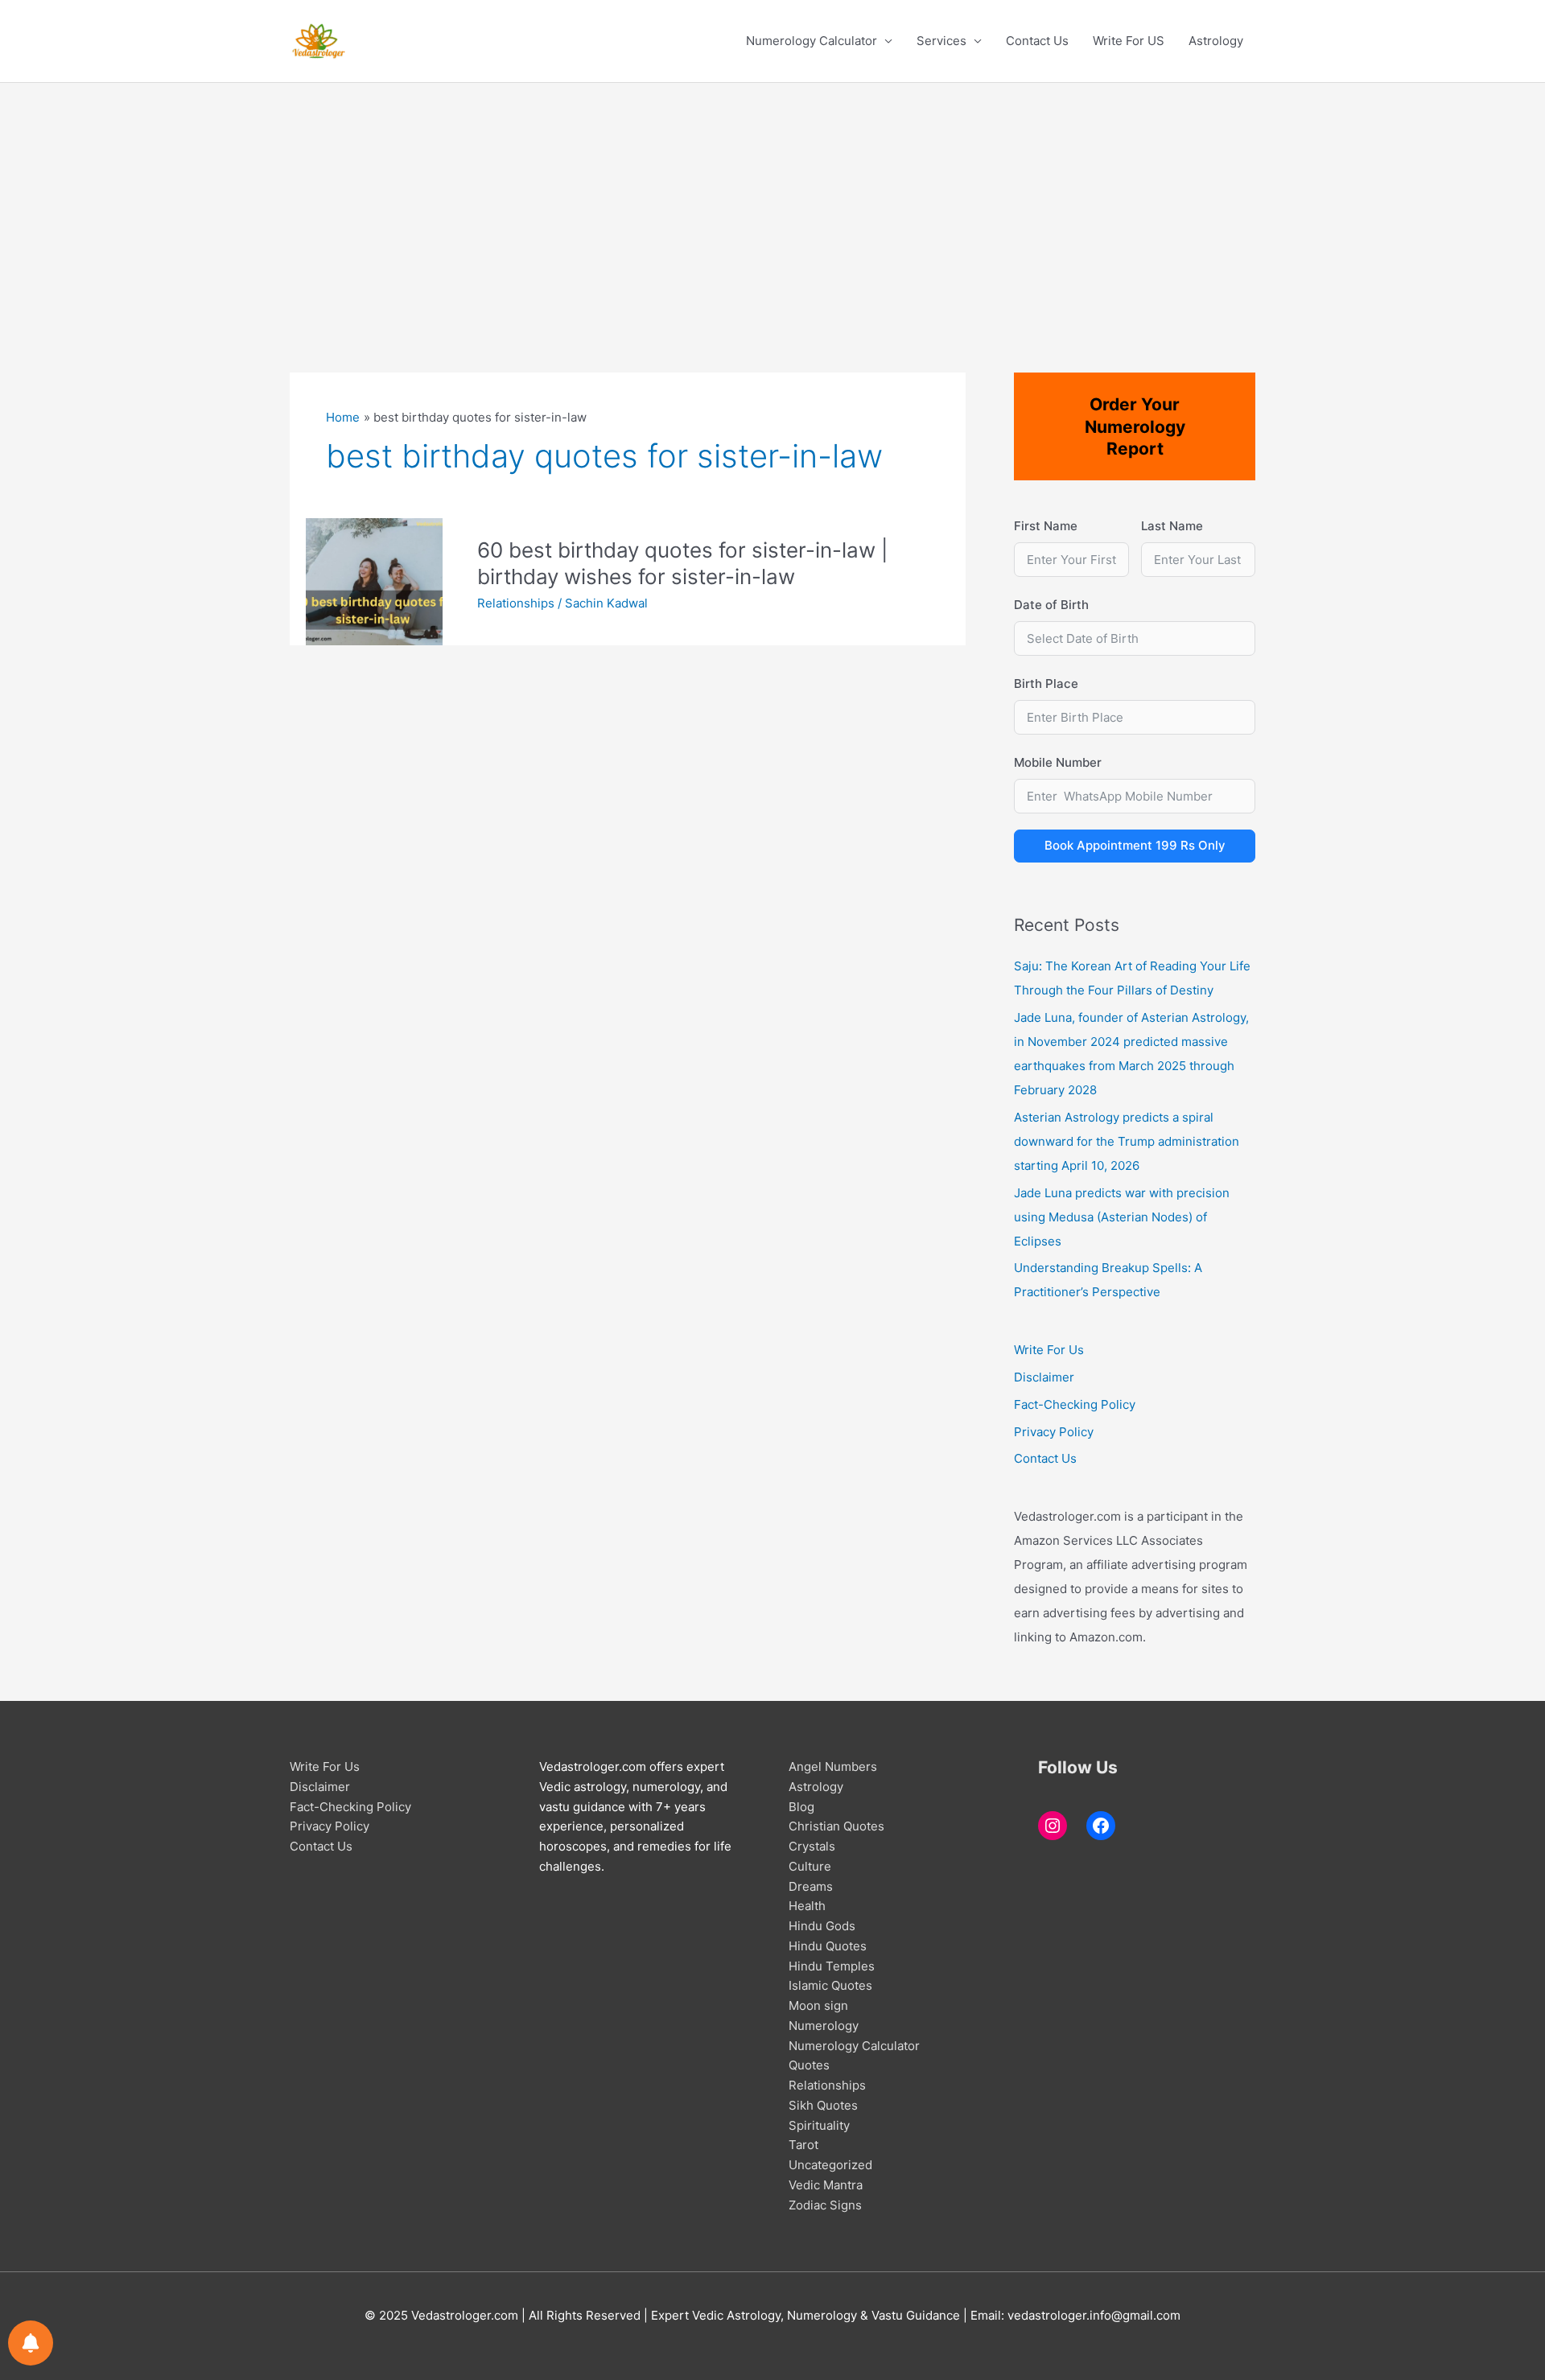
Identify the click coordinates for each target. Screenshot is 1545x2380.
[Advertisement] (772, 204)
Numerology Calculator (812, 41)
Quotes (809, 2065)
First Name (1046, 526)
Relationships (516, 603)
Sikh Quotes (823, 2105)
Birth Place (1046, 684)
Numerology (824, 2026)
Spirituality (819, 2125)
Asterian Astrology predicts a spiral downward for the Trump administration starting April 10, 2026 (1127, 1141)
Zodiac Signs (825, 2205)
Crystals (812, 1846)
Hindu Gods (822, 1926)
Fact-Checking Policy (1075, 1404)
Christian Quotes (836, 1826)
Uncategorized (830, 2165)
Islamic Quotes (830, 1985)
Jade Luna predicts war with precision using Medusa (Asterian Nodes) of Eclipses (1122, 1217)
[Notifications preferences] (31, 2343)
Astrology (1216, 41)
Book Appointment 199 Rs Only (1135, 845)
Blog (801, 1807)
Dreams (811, 1886)
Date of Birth (1051, 605)
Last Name (1172, 526)
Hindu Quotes (828, 1946)
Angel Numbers (833, 1766)
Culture (810, 1866)
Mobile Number (1058, 762)
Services (941, 41)
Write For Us (1049, 1350)
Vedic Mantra (826, 2185)
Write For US (1129, 41)
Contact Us (1037, 41)
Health (807, 1906)
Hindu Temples (832, 1966)
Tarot (803, 2145)
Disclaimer (1044, 1377)
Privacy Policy (1054, 1432)
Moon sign (818, 2005)
